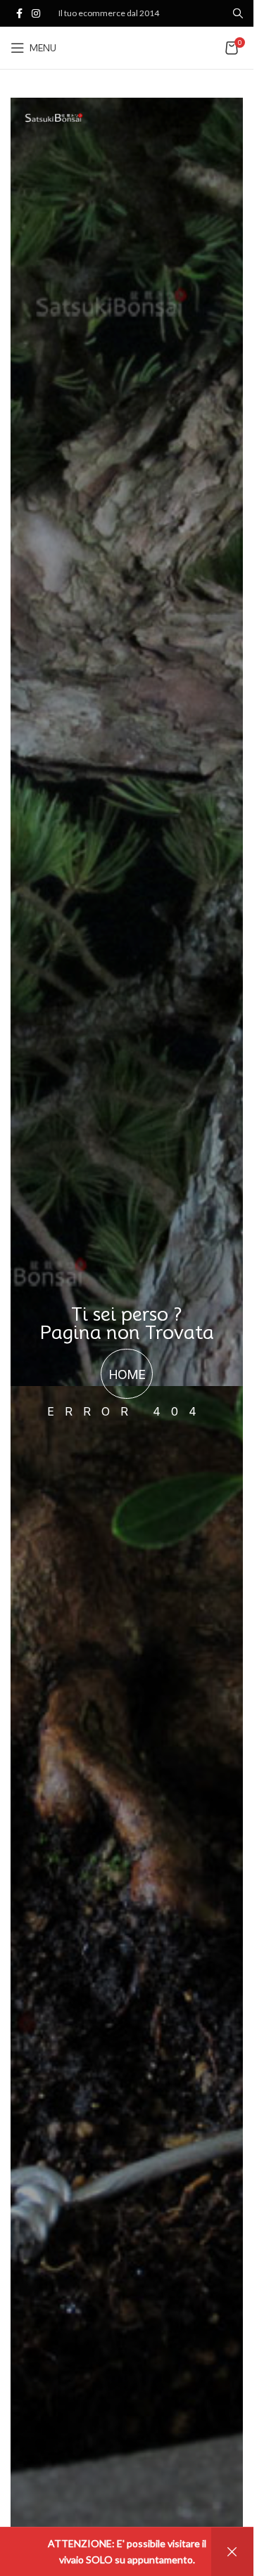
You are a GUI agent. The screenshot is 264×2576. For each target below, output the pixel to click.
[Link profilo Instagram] (36, 14)
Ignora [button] (232, 2552)
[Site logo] (133, 47)
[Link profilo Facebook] (19, 14)
